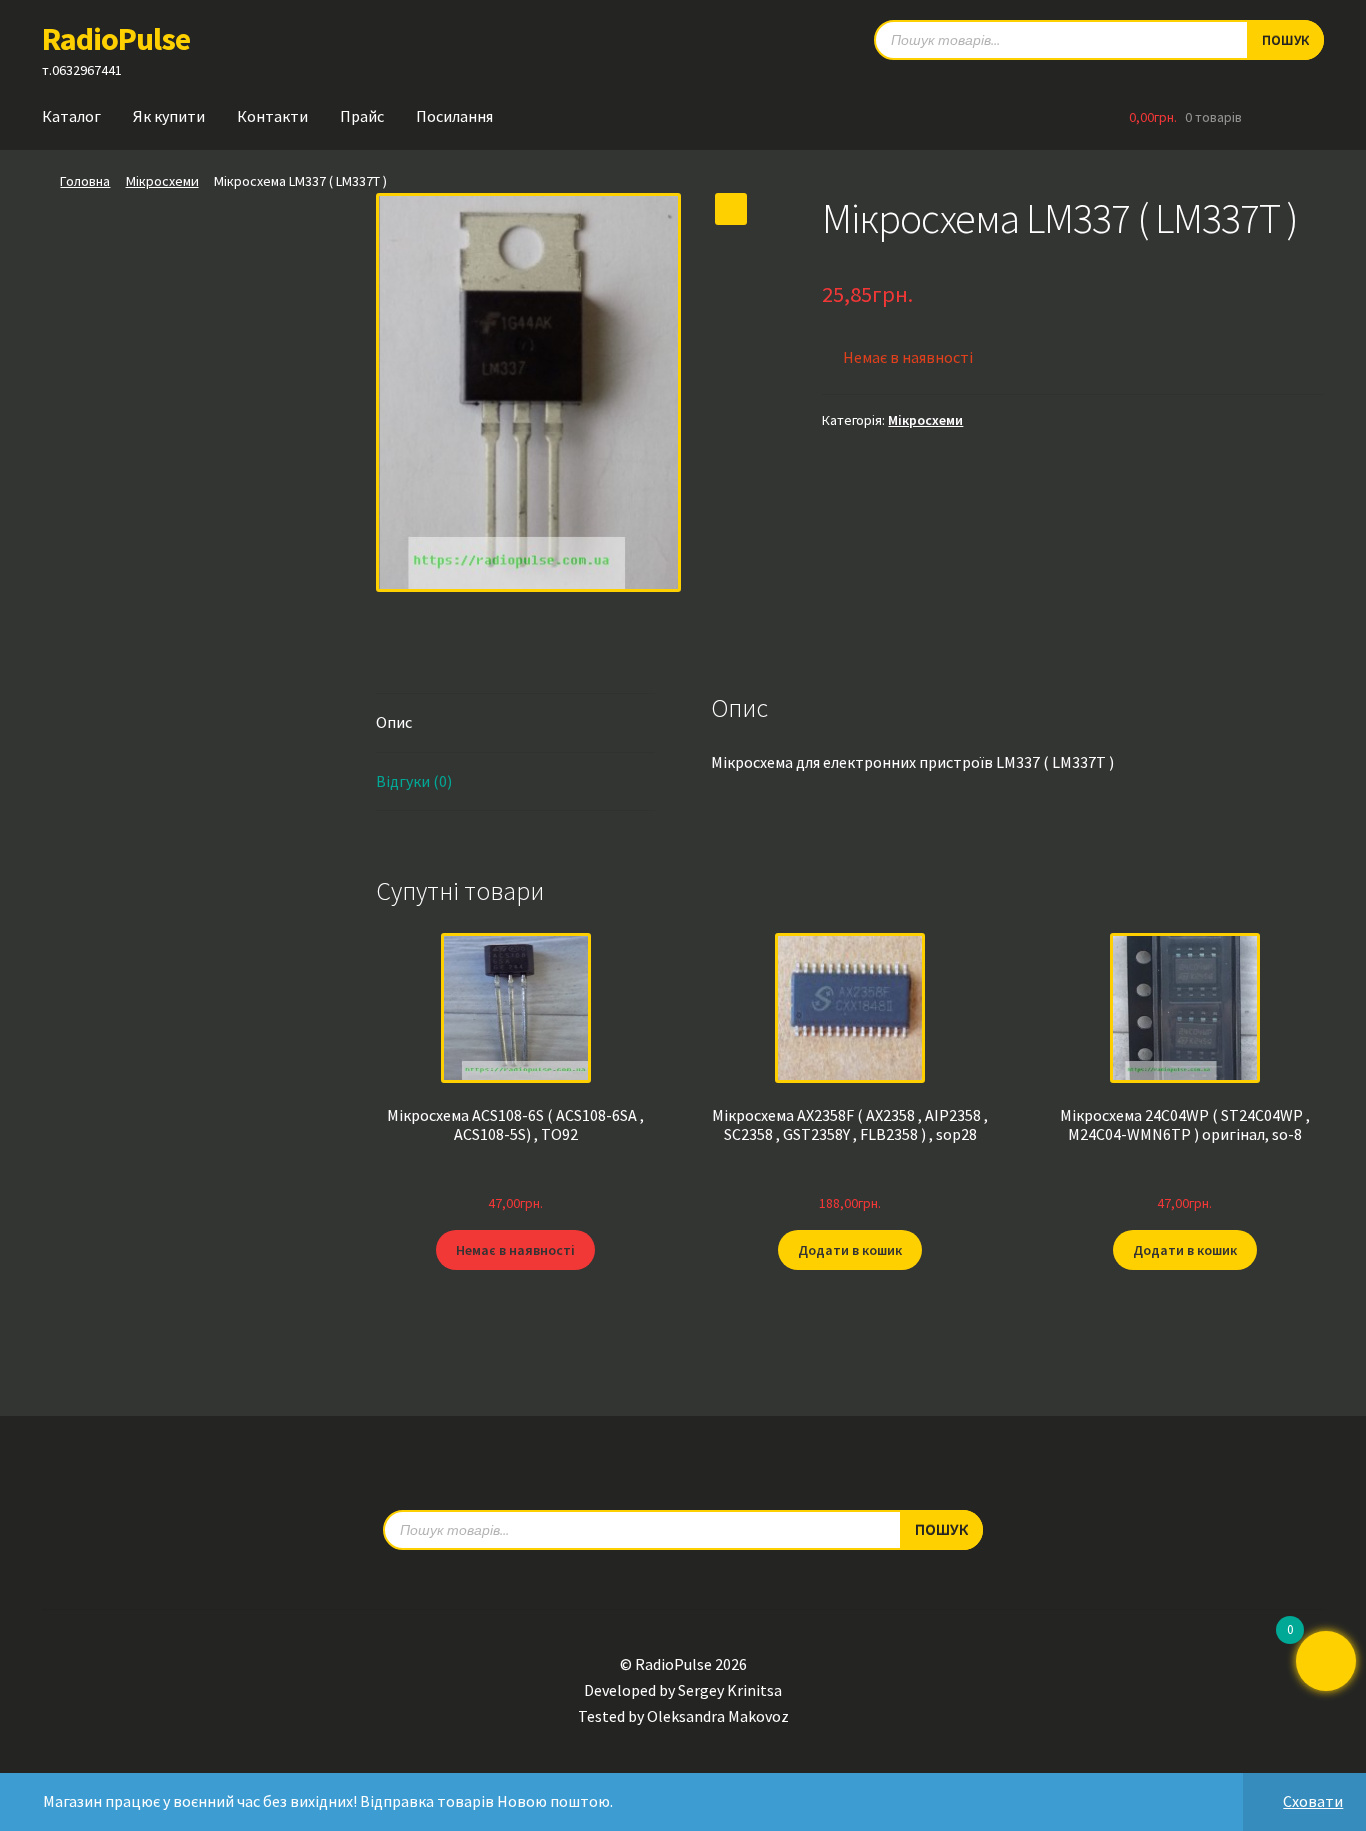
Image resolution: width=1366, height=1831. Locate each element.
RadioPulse (116, 39)
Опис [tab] (394, 722)
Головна (85, 181)
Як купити (169, 116)
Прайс (362, 116)
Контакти (272, 116)
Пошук (1285, 40)
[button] (731, 209)
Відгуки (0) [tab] (414, 781)
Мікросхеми (162, 181)
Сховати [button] (1313, 1801)
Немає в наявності (515, 1250)
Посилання (454, 116)
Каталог (71, 116)
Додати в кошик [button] (850, 1250)
